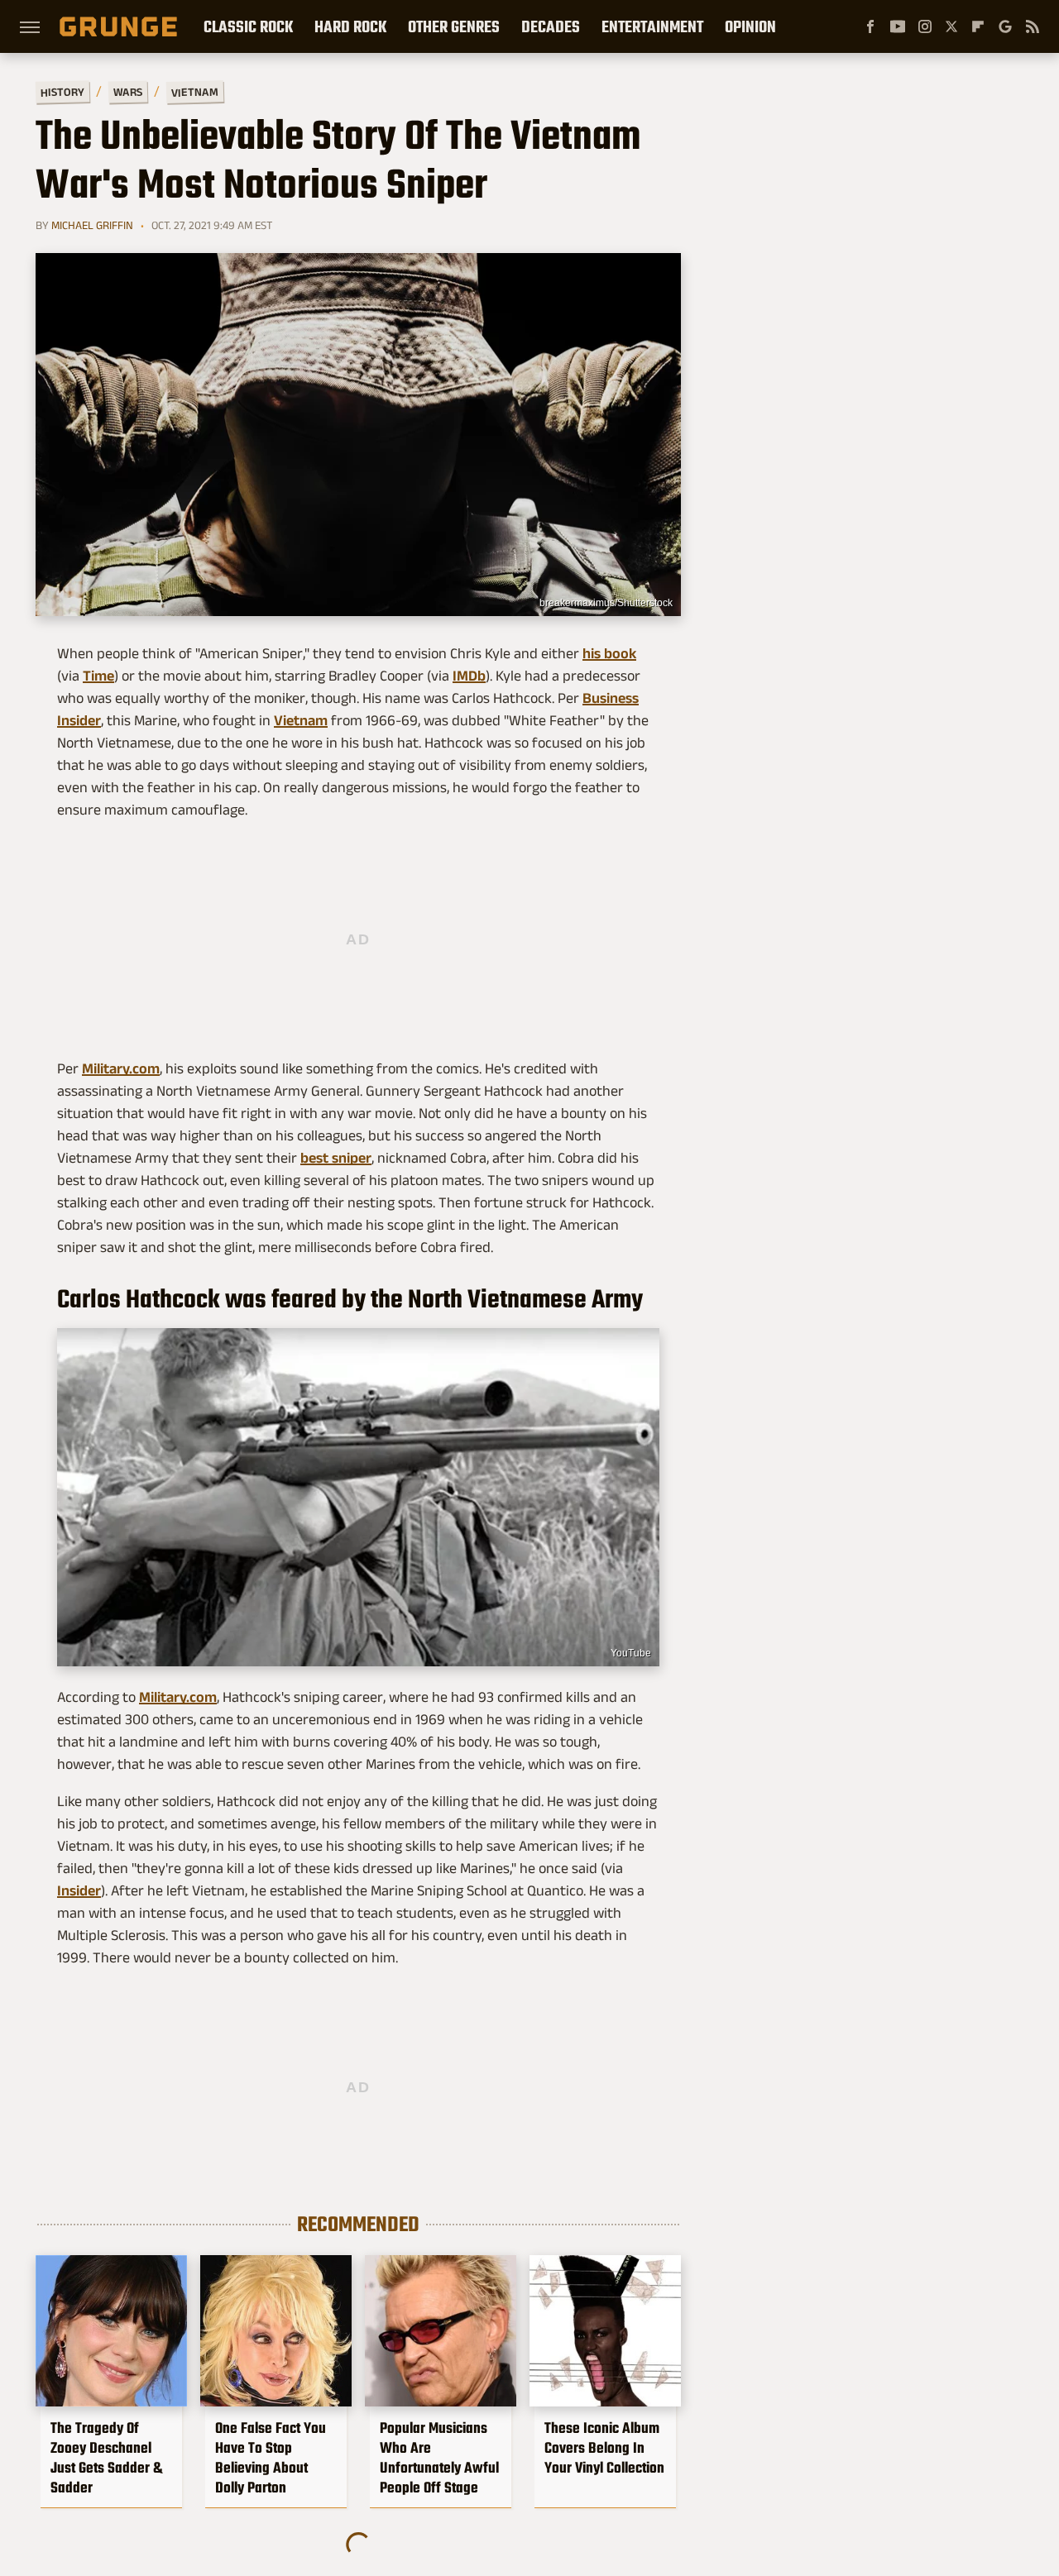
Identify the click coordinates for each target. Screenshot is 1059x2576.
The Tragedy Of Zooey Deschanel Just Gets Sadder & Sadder (106, 2458)
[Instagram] (925, 26)
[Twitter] (951, 26)
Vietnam (195, 91)
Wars (128, 92)
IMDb (469, 676)
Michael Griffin (92, 225)
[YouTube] (898, 26)
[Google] (1005, 26)
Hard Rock (350, 26)
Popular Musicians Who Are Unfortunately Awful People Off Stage (439, 2458)
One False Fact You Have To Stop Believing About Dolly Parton (271, 2458)
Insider (79, 1890)
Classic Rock (248, 26)
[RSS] (1033, 26)
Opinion (750, 26)
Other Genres (454, 26)
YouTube (631, 1653)
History (62, 91)
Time (98, 676)
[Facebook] (870, 26)
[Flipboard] (978, 26)
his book (609, 653)
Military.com (121, 1068)
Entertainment (652, 26)
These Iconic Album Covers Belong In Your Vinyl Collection (604, 2448)
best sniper (336, 1158)
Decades (551, 26)
